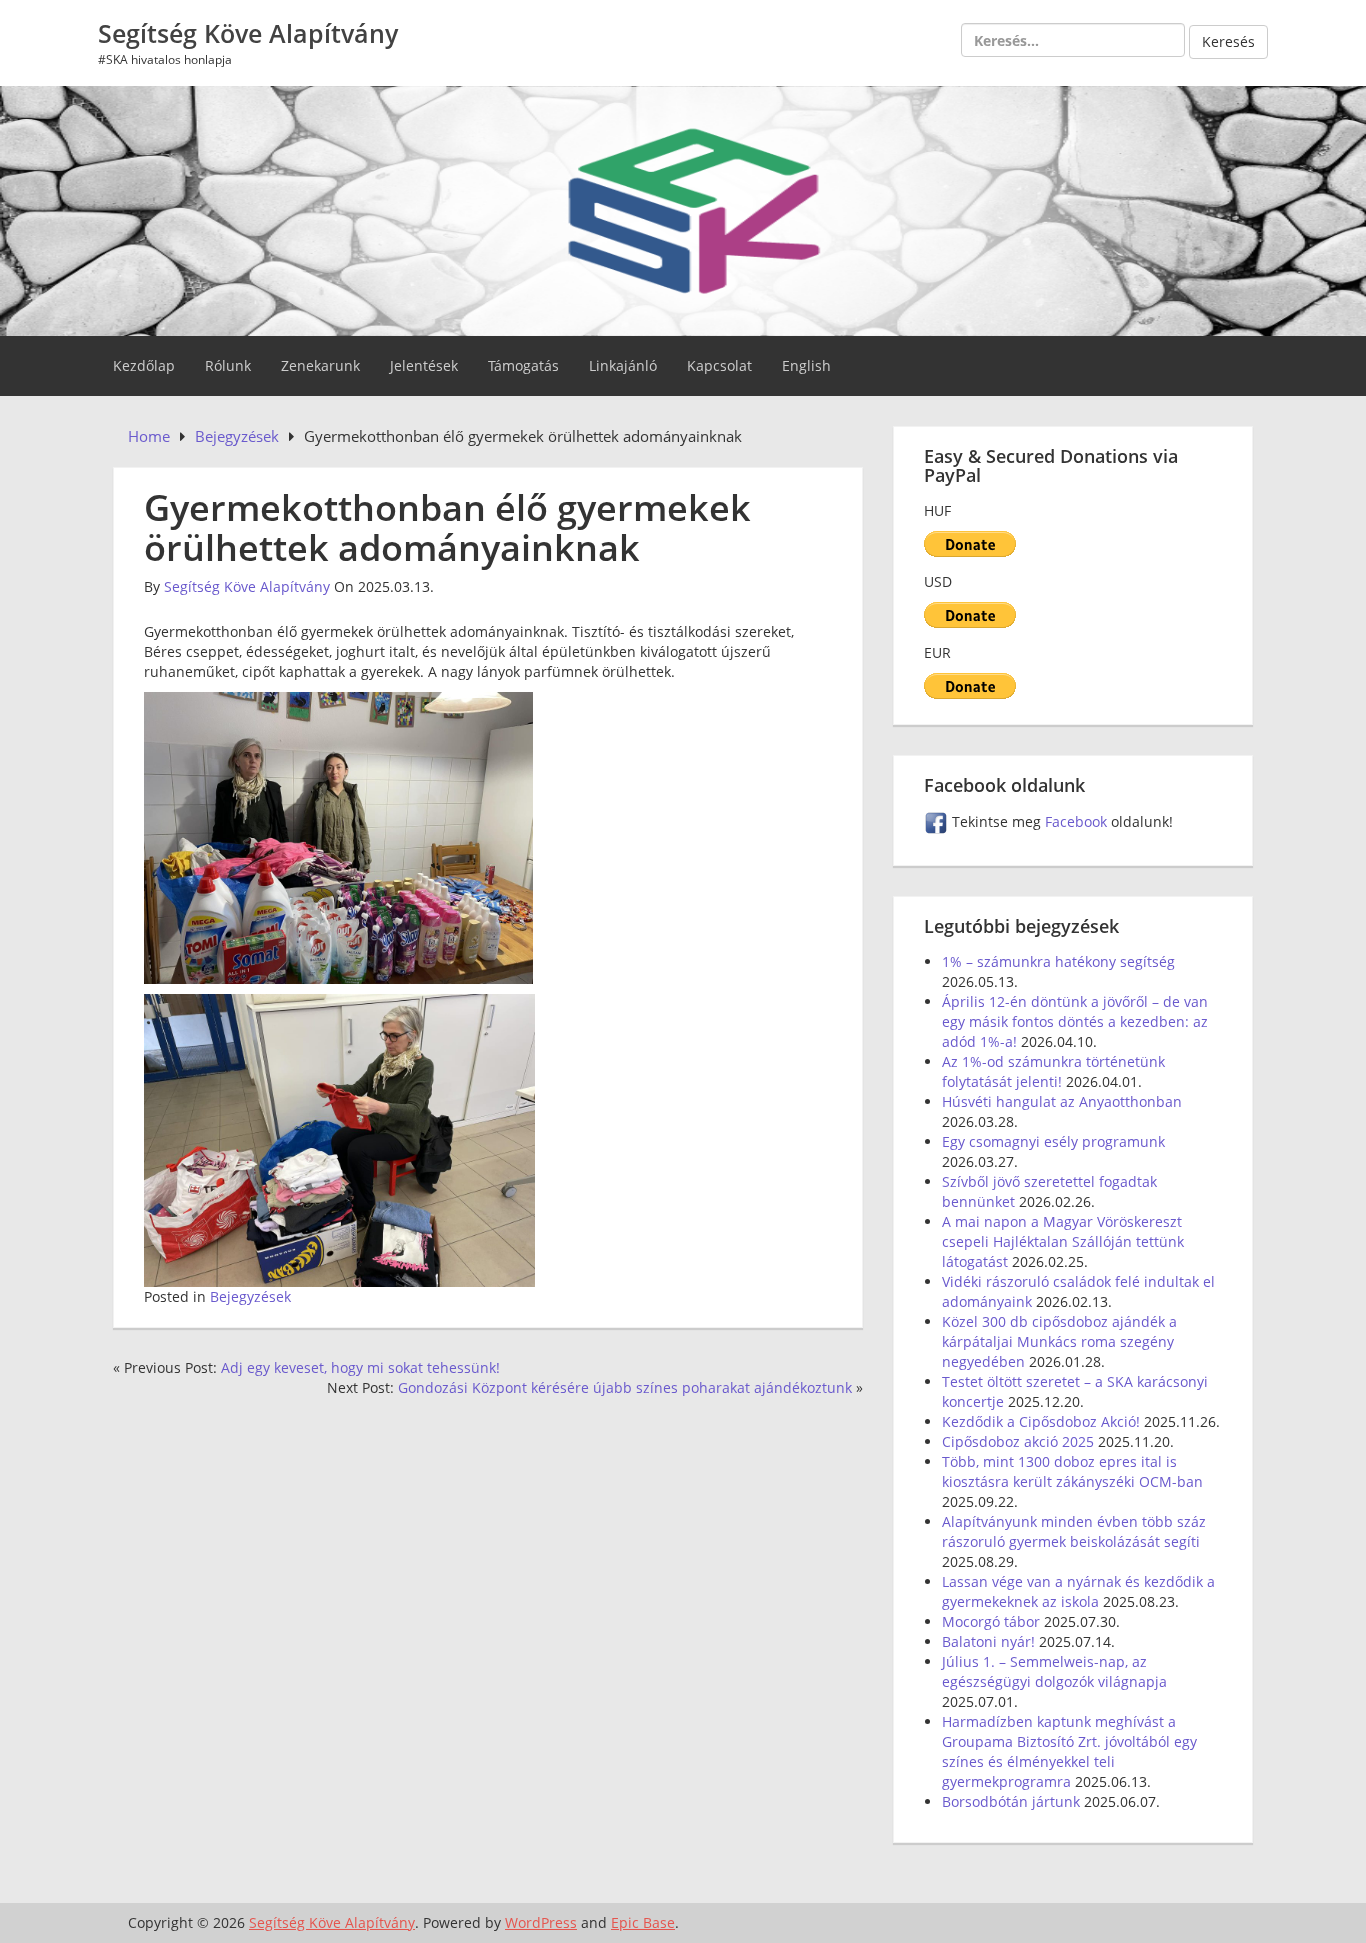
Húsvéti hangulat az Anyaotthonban (1062, 1101)
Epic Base (643, 1922)
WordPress (541, 1922)
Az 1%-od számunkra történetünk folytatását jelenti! (1053, 1071)
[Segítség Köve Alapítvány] (683, 208)
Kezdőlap (144, 365)
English (806, 365)
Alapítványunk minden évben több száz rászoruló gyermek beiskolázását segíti (1074, 1531)
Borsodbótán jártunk (1011, 1801)
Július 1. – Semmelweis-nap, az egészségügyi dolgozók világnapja (1054, 1671)
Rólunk (228, 365)
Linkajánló (623, 365)
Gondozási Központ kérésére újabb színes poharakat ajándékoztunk (625, 1387)
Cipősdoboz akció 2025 (1018, 1441)
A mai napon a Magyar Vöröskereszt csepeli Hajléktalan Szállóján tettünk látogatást (1063, 1241)
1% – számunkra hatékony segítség (1058, 961)
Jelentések (424, 365)
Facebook (1078, 821)
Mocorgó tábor (991, 1621)
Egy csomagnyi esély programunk (1053, 1141)
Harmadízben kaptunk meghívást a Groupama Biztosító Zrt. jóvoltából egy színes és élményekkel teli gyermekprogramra (1069, 1751)
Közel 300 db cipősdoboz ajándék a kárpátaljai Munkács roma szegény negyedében (1059, 1341)
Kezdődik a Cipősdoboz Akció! (1041, 1421)
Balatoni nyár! (988, 1641)
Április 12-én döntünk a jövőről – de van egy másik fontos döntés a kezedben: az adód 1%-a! (1075, 1021)
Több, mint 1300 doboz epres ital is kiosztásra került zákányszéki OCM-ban (1072, 1471)
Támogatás (523, 365)
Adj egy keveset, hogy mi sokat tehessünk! (360, 1367)
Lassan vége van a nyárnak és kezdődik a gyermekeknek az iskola (1078, 1591)
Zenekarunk (320, 365)
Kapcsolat (719, 365)
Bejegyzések (250, 1296)
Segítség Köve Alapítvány (248, 33)
